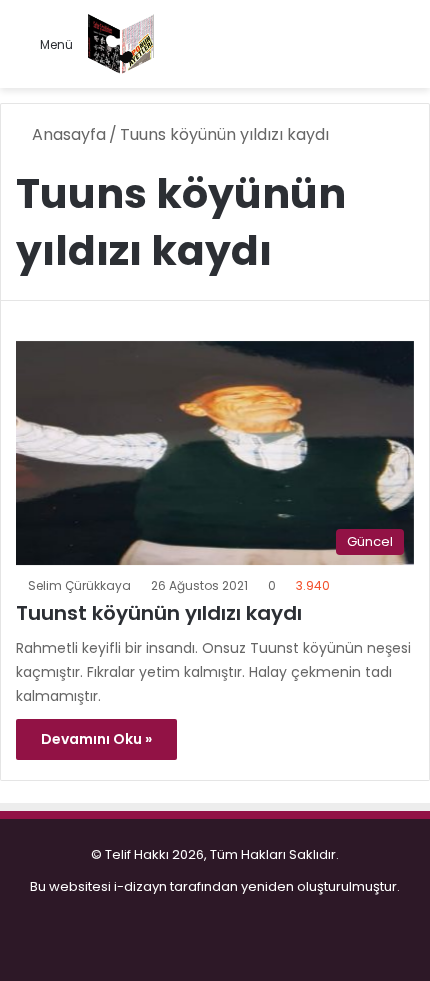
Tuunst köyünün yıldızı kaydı (159, 613)
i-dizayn (140, 886)
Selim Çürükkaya (79, 585)
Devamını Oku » (96, 739)
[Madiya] (121, 44)
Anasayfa (67, 134)
